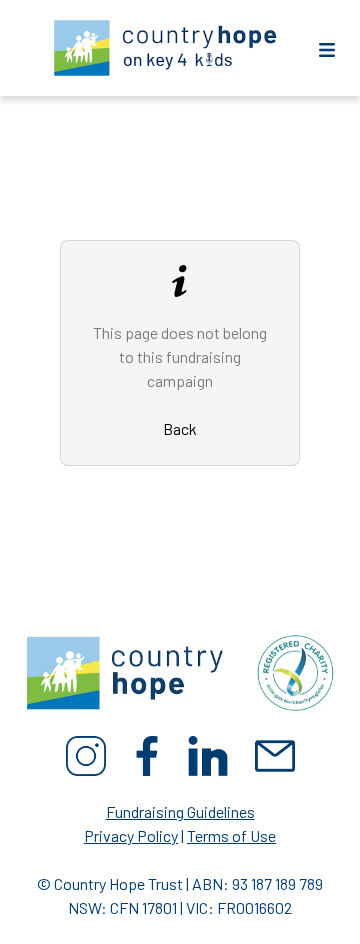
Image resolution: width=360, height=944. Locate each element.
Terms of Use (231, 835)
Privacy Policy (131, 835)
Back (180, 428)
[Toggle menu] (327, 48)
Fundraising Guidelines (180, 811)
